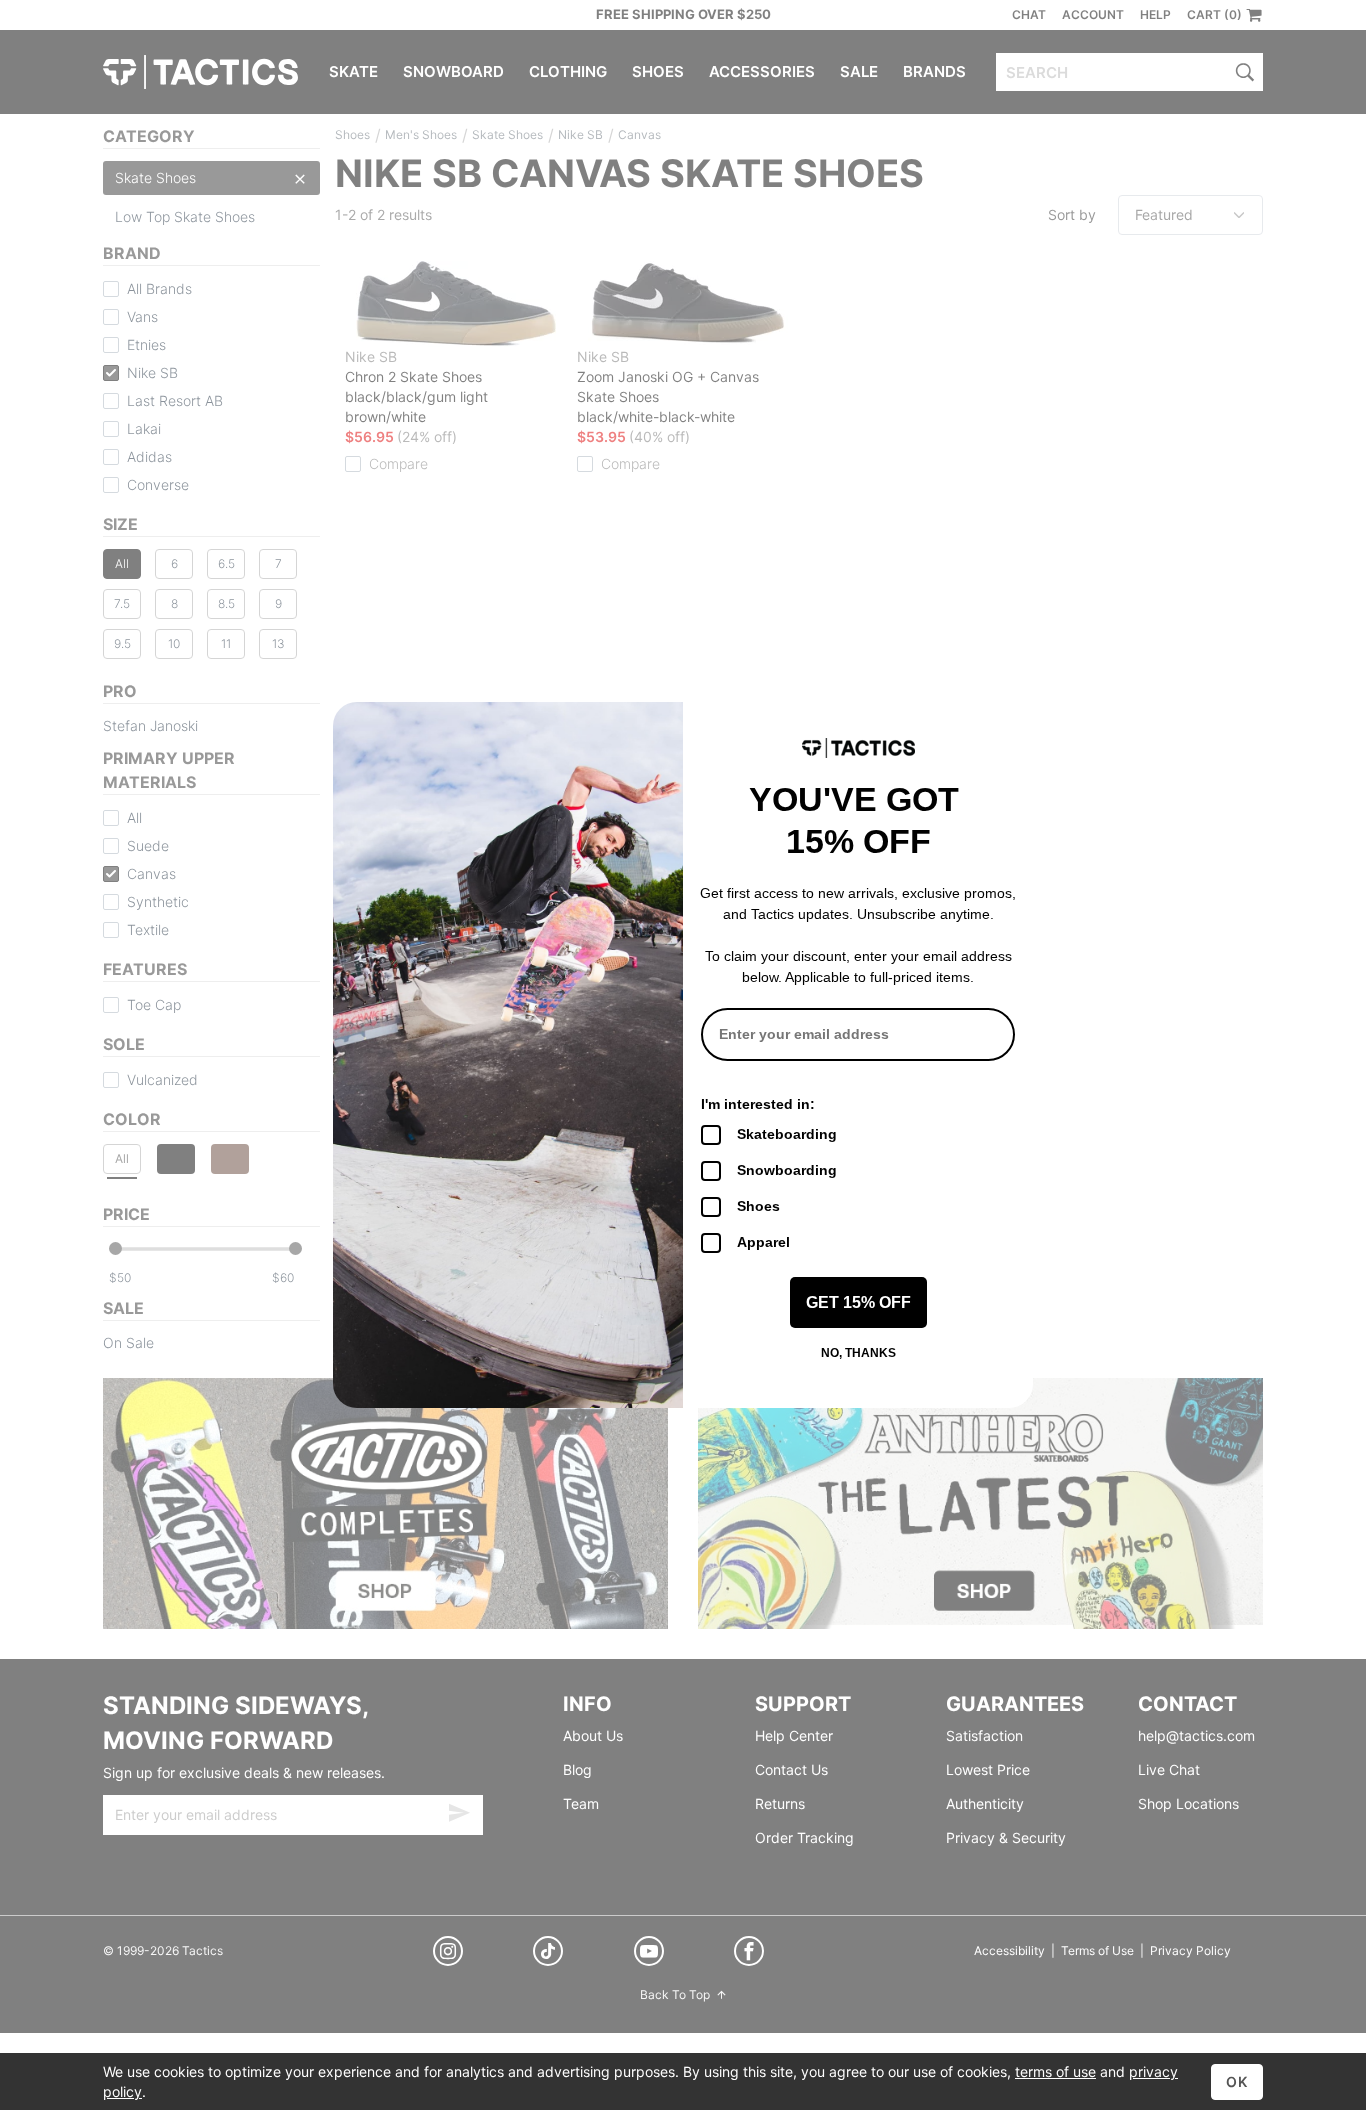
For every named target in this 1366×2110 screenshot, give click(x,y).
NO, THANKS (858, 1353)
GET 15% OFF (858, 1302)
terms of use (1055, 2071)
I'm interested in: (758, 1104)
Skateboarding (787, 1134)
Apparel (763, 1242)
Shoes (758, 1206)
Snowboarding (787, 1170)
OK (1237, 2081)
